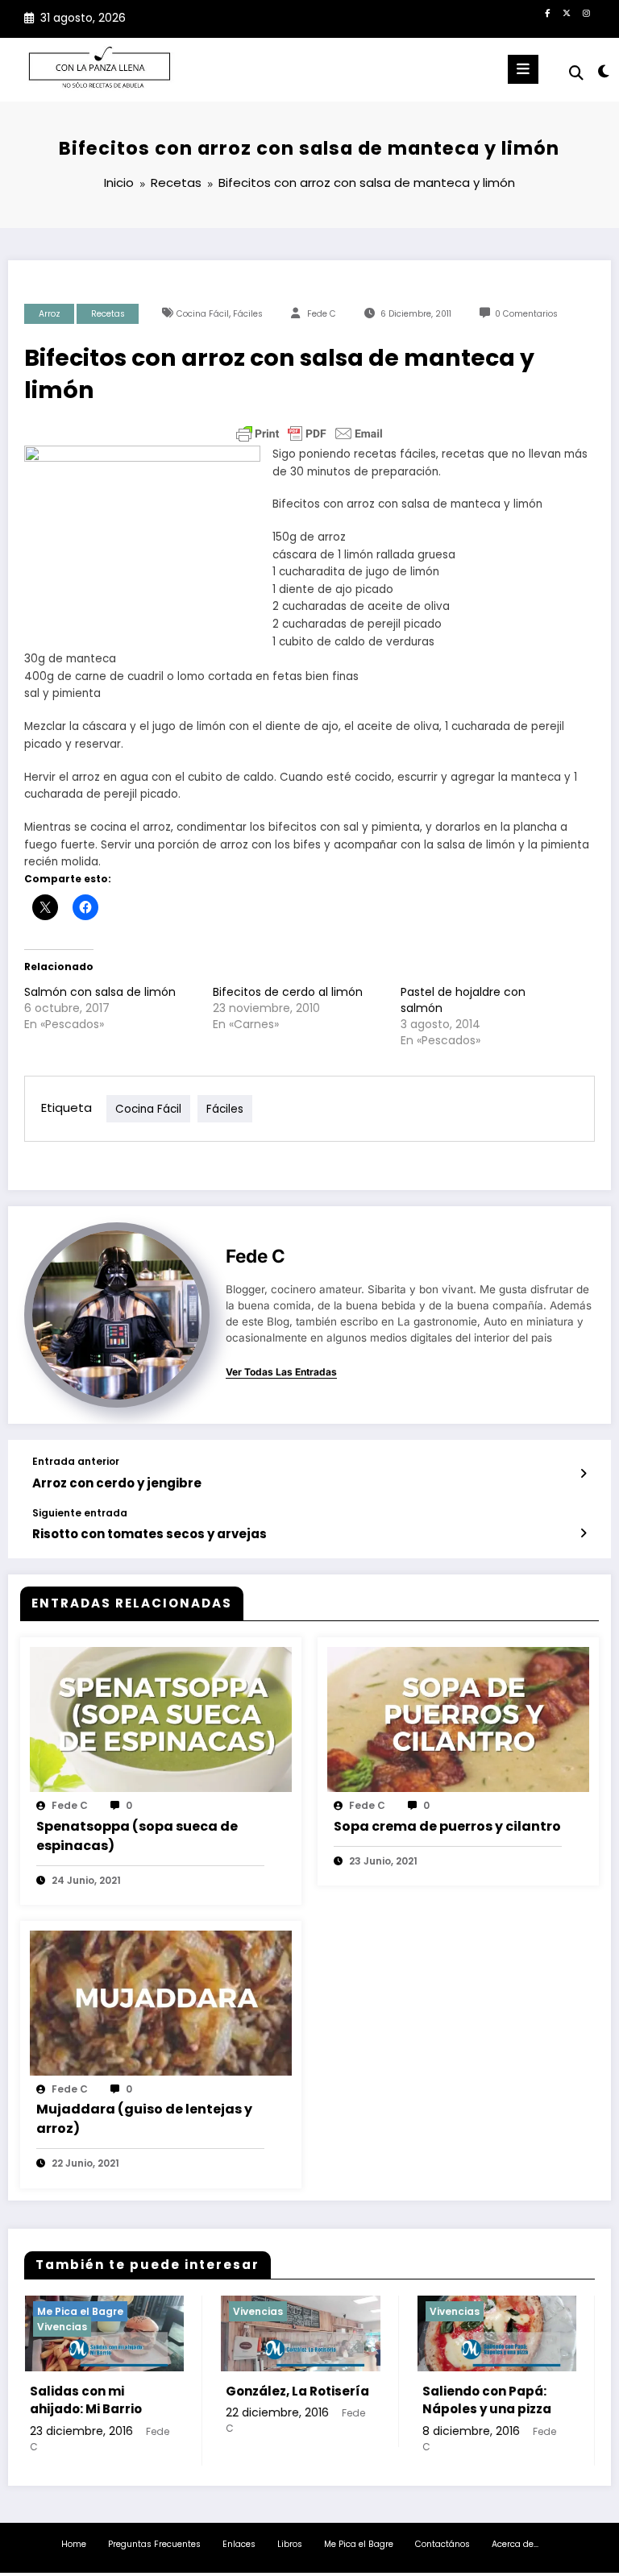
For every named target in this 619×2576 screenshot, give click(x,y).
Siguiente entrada (80, 1513)
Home (74, 2544)
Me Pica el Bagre (359, 2544)
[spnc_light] (602, 71)
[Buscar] (576, 73)
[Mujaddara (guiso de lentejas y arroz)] (161, 2002)
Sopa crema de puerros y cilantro (447, 1826)
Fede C (322, 314)
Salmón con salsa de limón (100, 992)
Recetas (108, 314)
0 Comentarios (526, 314)
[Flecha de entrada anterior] (583, 1474)
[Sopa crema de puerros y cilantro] (458, 1719)
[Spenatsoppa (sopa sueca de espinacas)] (161, 1719)
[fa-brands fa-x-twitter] (567, 13)
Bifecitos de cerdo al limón (288, 992)
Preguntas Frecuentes (154, 2544)
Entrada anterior (76, 1462)
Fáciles (248, 314)
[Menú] (523, 69)
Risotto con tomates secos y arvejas (150, 1534)
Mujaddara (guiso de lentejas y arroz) (144, 2119)
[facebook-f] (547, 13)
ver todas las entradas (281, 1372)
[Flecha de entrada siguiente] (583, 1533)
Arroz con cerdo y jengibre (117, 1483)
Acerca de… (515, 2544)
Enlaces (239, 2544)
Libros (290, 2544)
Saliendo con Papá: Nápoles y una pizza (357, 2400)
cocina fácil (203, 314)
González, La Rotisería (168, 2391)
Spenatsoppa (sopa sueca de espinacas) (137, 1836)
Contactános (442, 2544)
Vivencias (128, 2311)
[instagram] (586, 13)
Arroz (50, 314)
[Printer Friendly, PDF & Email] (309, 433)
